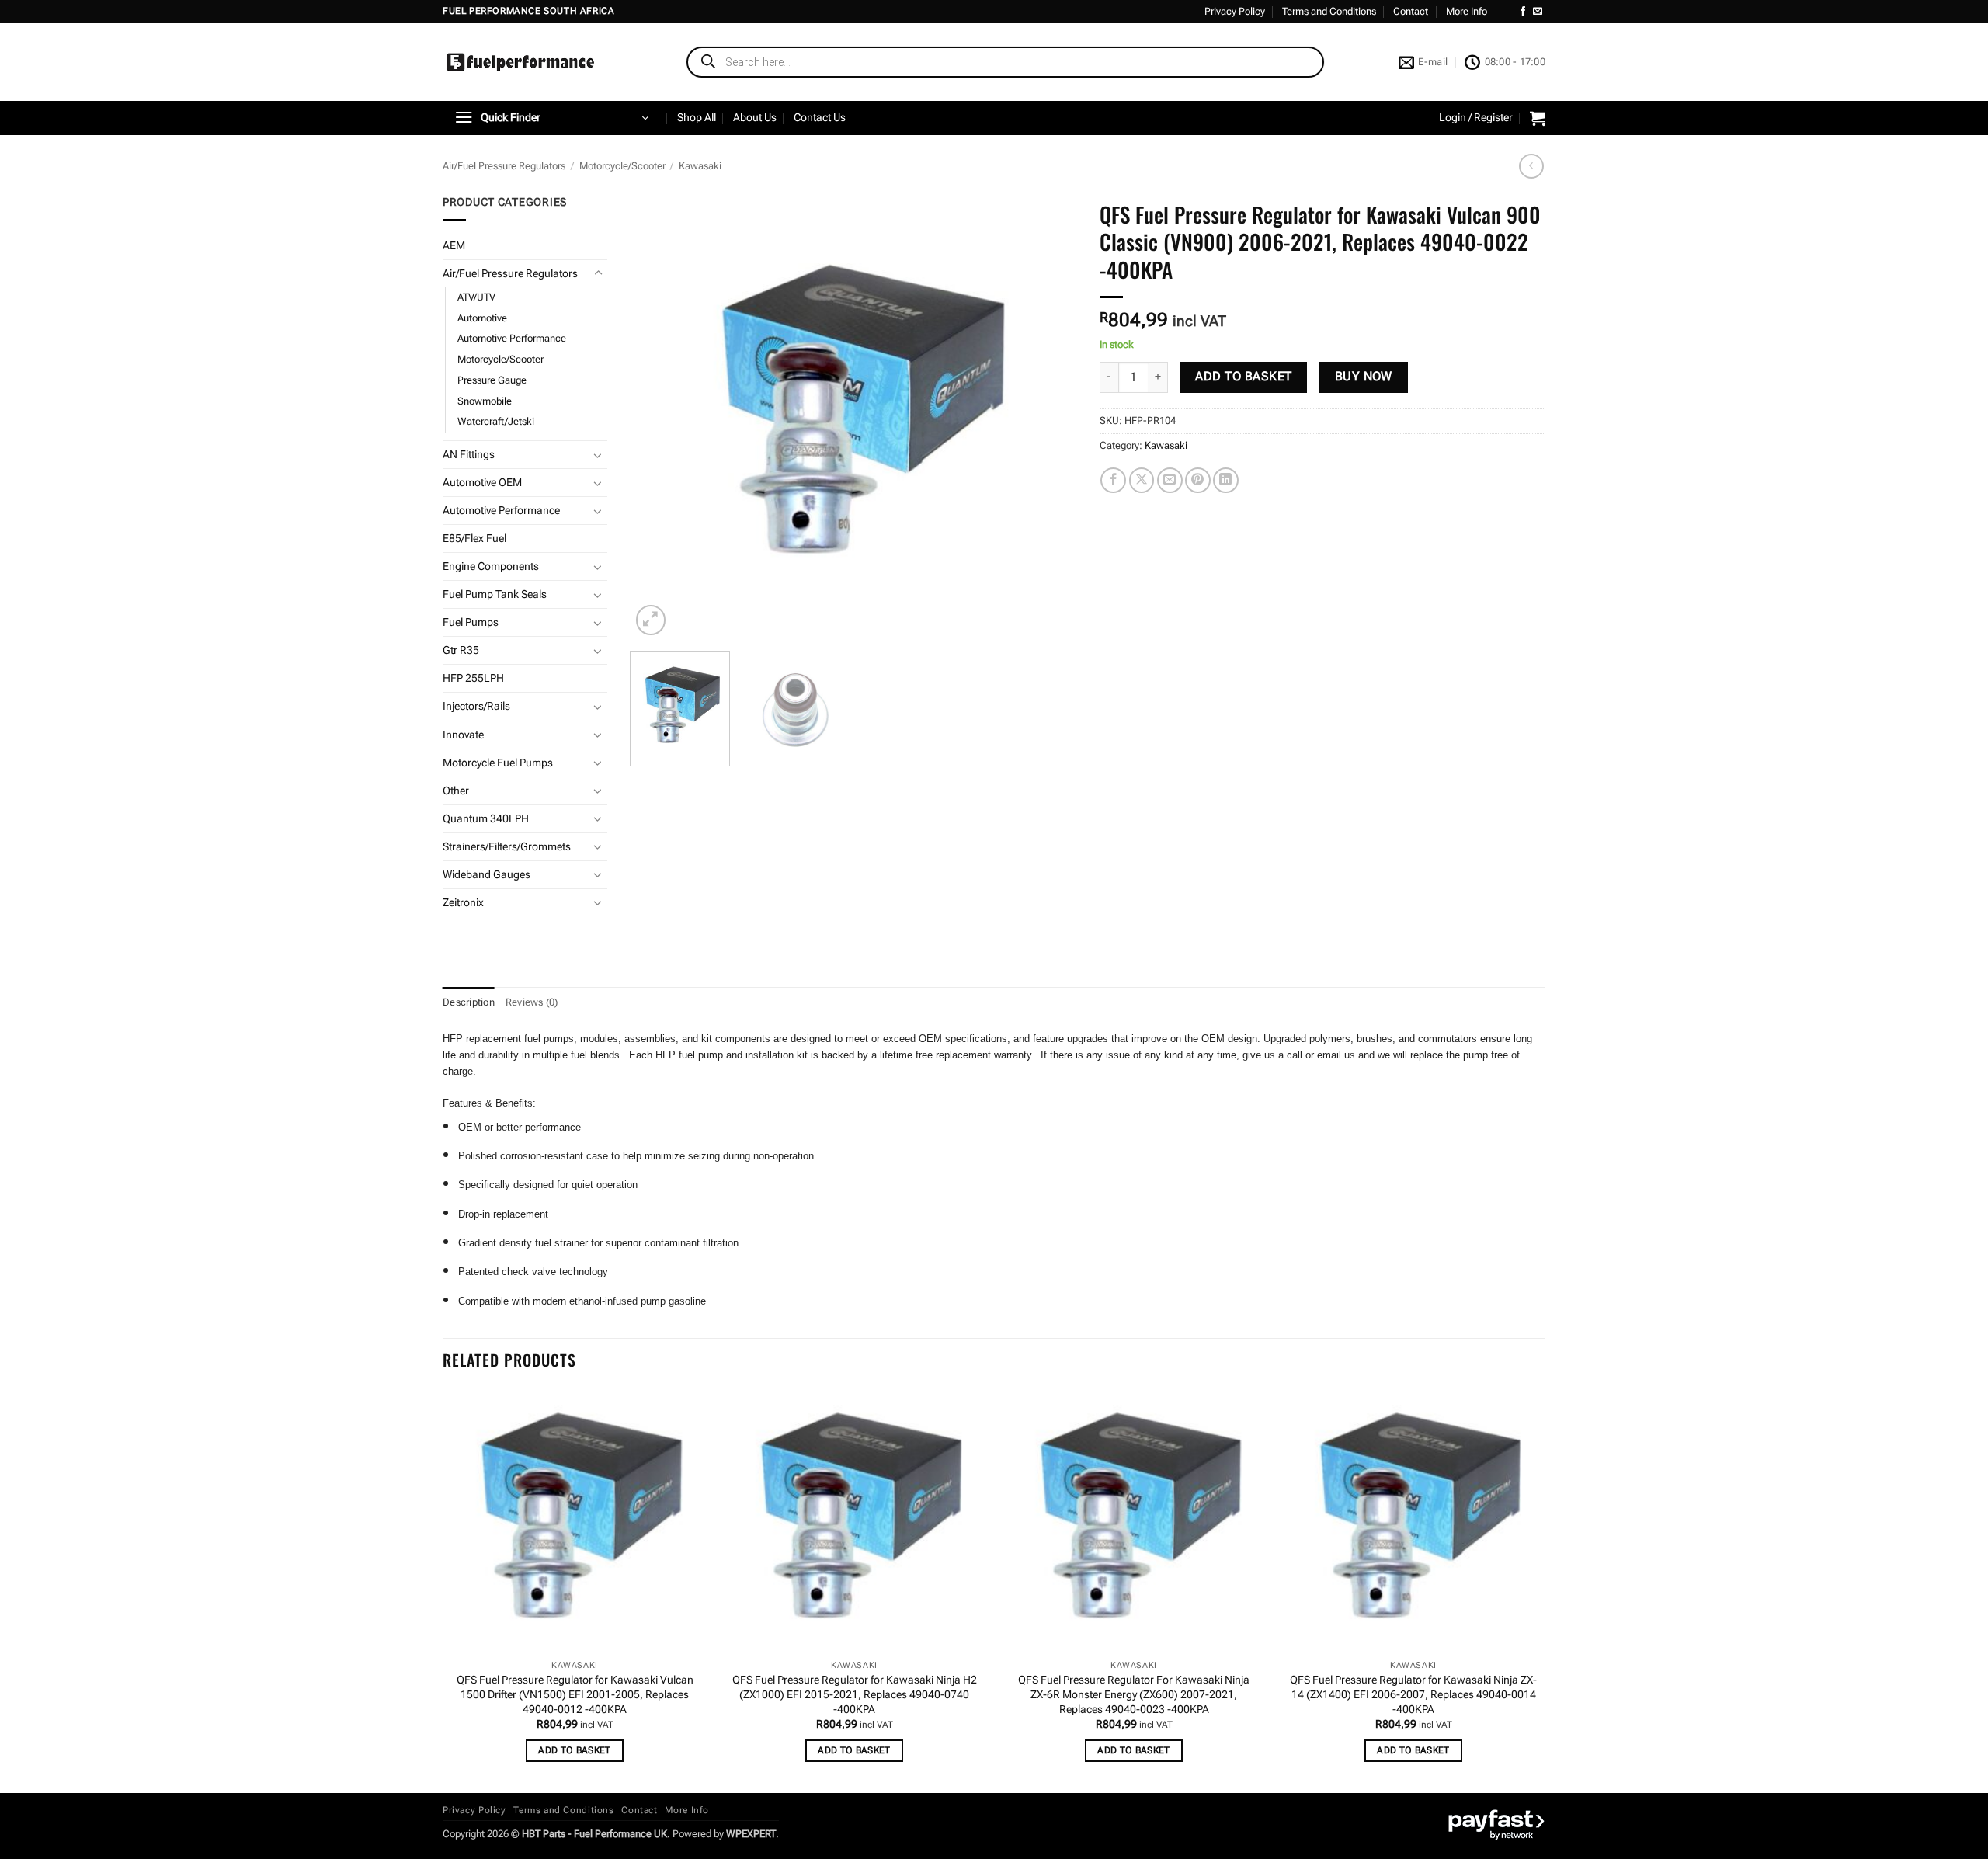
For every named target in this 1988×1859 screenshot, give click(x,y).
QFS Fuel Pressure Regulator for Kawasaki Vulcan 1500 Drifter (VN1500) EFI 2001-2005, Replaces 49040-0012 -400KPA (575, 1694)
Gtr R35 (461, 650)
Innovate (463, 735)
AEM (454, 246)
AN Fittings (469, 455)
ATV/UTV (476, 297)
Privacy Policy (1235, 11)
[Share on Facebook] (1113, 480)
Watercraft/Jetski (496, 421)
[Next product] (1531, 166)
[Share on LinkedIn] (1226, 480)
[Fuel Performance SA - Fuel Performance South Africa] (520, 62)
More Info (1467, 11)
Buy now (1364, 377)
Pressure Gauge (492, 380)
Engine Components (491, 566)
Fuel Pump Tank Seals (495, 594)
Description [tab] (469, 1002)
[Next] (1048, 417)
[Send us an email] (1538, 12)
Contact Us (820, 118)
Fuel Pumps (471, 622)
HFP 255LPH (473, 678)
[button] (551, 118)
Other (456, 791)
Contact (1411, 11)
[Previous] (659, 417)
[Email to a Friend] (1170, 480)
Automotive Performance (512, 338)
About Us (755, 118)
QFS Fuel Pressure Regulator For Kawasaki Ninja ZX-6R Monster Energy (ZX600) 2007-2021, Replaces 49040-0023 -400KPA (1134, 1694)
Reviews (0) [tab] (532, 1002)
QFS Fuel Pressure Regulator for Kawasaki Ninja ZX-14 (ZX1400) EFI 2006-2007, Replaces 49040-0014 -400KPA (1413, 1694)
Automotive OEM (482, 483)
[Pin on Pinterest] (1198, 480)
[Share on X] (1142, 480)
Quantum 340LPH (486, 819)
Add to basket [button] (575, 1750)
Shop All (697, 118)
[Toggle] (598, 273)
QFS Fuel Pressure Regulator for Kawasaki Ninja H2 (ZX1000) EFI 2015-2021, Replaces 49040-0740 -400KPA (855, 1694)
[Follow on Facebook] (1523, 12)
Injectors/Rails (476, 706)
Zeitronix (463, 903)
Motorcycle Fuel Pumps (498, 763)
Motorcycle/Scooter (622, 166)
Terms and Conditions (1329, 11)
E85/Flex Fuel (474, 539)
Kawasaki (700, 166)
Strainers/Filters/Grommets (507, 847)
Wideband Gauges (487, 875)
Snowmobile (485, 401)
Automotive (482, 318)
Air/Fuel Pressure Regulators (504, 166)
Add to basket (1243, 377)
